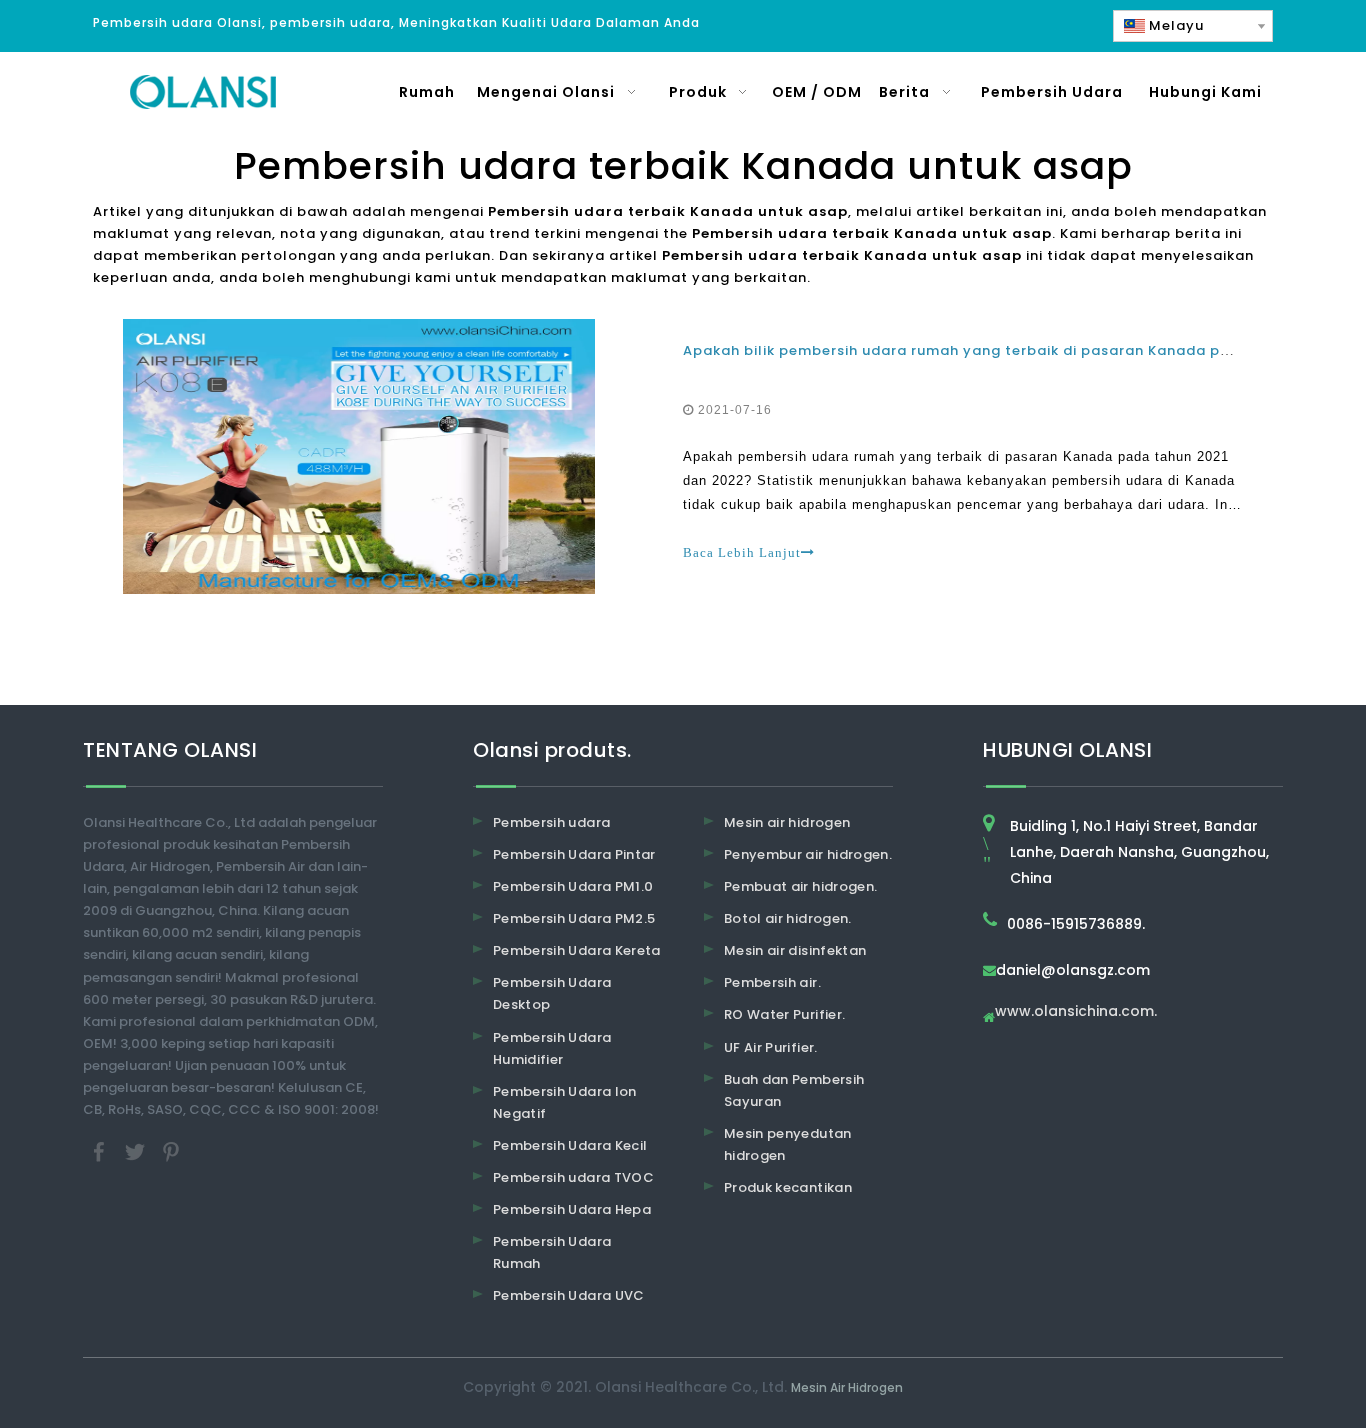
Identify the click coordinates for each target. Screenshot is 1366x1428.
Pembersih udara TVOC (573, 1177)
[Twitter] (137, 1151)
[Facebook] (101, 1151)
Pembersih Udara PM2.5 (574, 918)
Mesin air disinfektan (795, 950)
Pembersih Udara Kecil (570, 1145)
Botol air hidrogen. (788, 918)
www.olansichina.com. (1076, 1012)
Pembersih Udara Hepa (572, 1209)
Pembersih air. (772, 982)
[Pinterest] (171, 1151)
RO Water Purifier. (784, 1014)
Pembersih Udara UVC (569, 1295)
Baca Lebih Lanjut (742, 552)
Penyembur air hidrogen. (808, 854)
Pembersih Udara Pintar (574, 854)
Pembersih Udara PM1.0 (573, 886)
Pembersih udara (551, 822)
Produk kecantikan (788, 1187)
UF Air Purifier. (771, 1047)
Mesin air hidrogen (787, 822)
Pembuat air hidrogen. (800, 886)
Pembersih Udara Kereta (577, 950)
